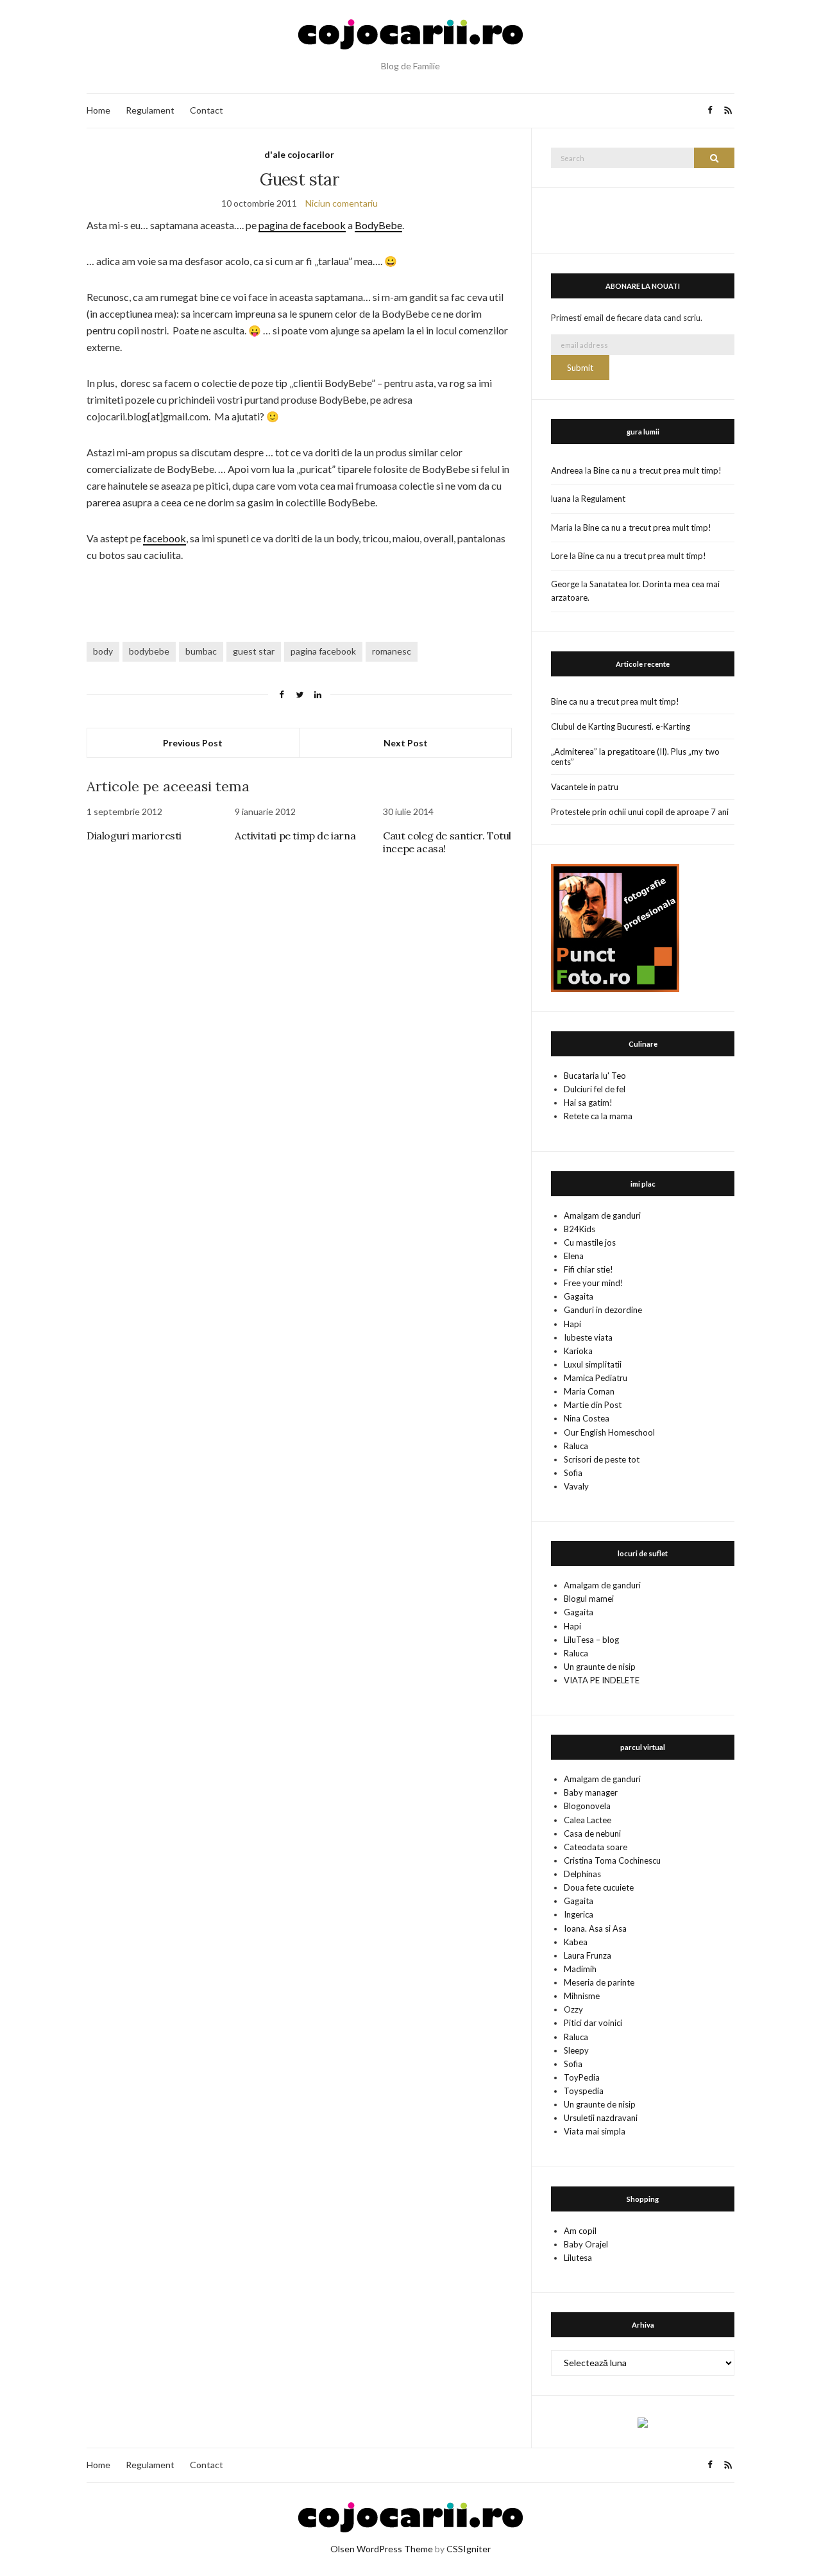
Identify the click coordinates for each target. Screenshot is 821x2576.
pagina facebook (323, 651)
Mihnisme (582, 1996)
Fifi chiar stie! (588, 1269)
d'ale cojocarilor (299, 154)
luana (561, 499)
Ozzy (573, 2009)
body (103, 651)
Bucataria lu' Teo (595, 1076)
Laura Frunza (588, 1955)
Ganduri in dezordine (603, 1310)
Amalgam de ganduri (602, 1215)
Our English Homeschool (609, 1432)
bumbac (201, 651)
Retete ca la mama (598, 1116)
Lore (559, 556)
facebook (165, 538)
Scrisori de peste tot (602, 1459)
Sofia (573, 1473)
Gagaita (579, 1296)
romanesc (392, 651)
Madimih (580, 1969)
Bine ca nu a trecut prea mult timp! (657, 470)
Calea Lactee (588, 1820)
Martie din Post (593, 1405)
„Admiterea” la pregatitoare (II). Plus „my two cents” (635, 757)
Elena (574, 1256)
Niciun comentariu (342, 203)
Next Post (406, 743)
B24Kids (580, 1229)
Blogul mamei (589, 1599)
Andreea (567, 470)
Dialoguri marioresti (134, 836)
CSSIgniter (469, 2549)
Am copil (580, 2231)
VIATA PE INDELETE (602, 1680)
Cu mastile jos (590, 1242)
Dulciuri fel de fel (595, 1089)
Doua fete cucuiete (599, 1887)
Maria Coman (589, 1391)
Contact (207, 110)
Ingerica (579, 1914)
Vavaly (576, 1486)
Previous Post (193, 743)
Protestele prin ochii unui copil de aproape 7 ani (640, 812)
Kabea (576, 1942)
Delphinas (582, 1874)
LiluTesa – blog (591, 1640)
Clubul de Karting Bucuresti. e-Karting (621, 726)
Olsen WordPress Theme (382, 2549)
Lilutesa (578, 2258)
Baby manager (591, 1792)
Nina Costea (587, 1418)
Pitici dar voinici (593, 2023)
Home (98, 110)
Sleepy (576, 2050)
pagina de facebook (302, 225)
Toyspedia (584, 2091)
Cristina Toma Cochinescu (612, 1860)
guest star (254, 651)
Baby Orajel (586, 2244)
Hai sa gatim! (588, 1103)
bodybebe (149, 651)
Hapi (572, 1324)
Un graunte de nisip (600, 1667)
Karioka (578, 1351)
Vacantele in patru (585, 787)
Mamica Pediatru (596, 1378)
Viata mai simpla (595, 2131)
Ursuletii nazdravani (601, 2118)
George (565, 584)
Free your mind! (594, 1283)
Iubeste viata (588, 1337)
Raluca (576, 1446)
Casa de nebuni (592, 1833)
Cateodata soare (596, 1847)
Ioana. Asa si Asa (595, 1928)
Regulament (150, 110)
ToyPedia (582, 2077)
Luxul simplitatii (593, 1364)
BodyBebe (378, 225)
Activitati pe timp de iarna (295, 836)
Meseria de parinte (599, 1982)
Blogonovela (587, 1806)
